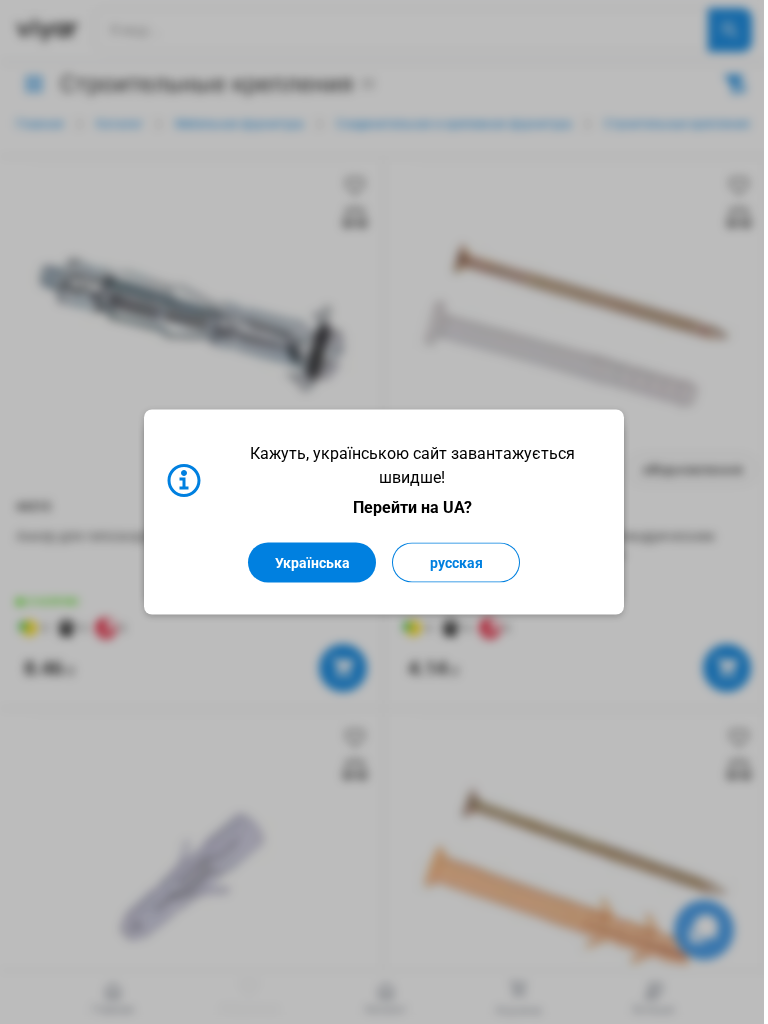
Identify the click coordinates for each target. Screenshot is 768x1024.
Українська (312, 563)
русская (456, 563)
